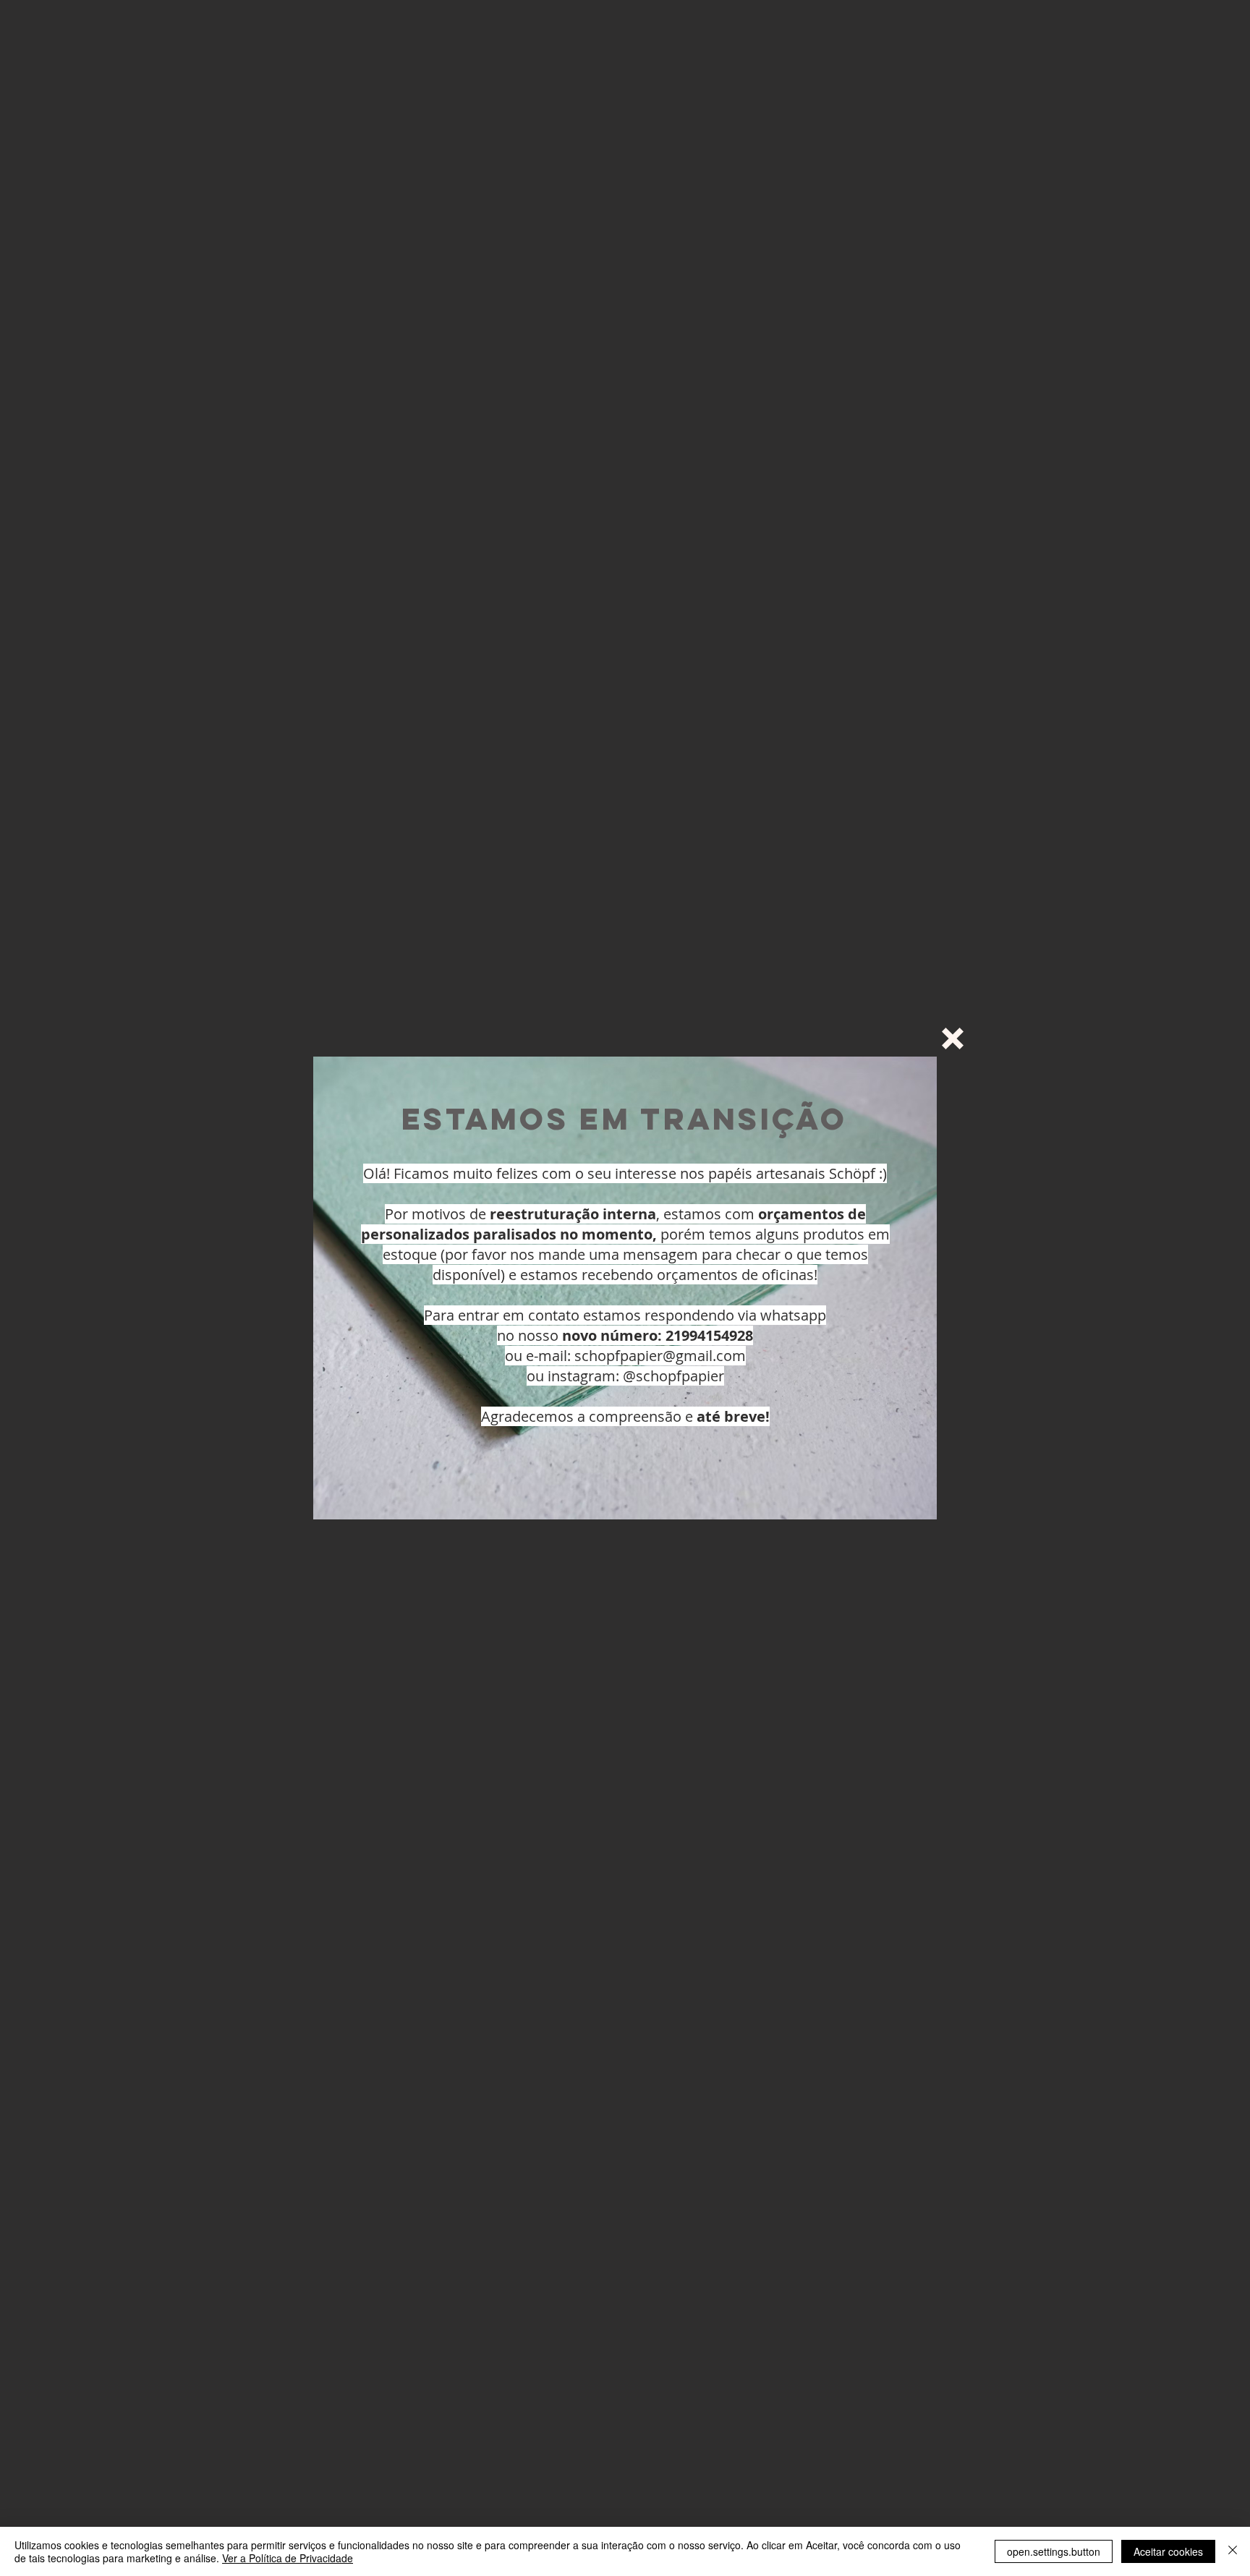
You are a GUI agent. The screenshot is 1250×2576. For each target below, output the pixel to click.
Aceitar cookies (1168, 2551)
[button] (953, 1038)
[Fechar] (1233, 2551)
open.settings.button (1054, 2551)
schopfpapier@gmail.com (660, 1356)
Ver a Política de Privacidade (288, 2558)
